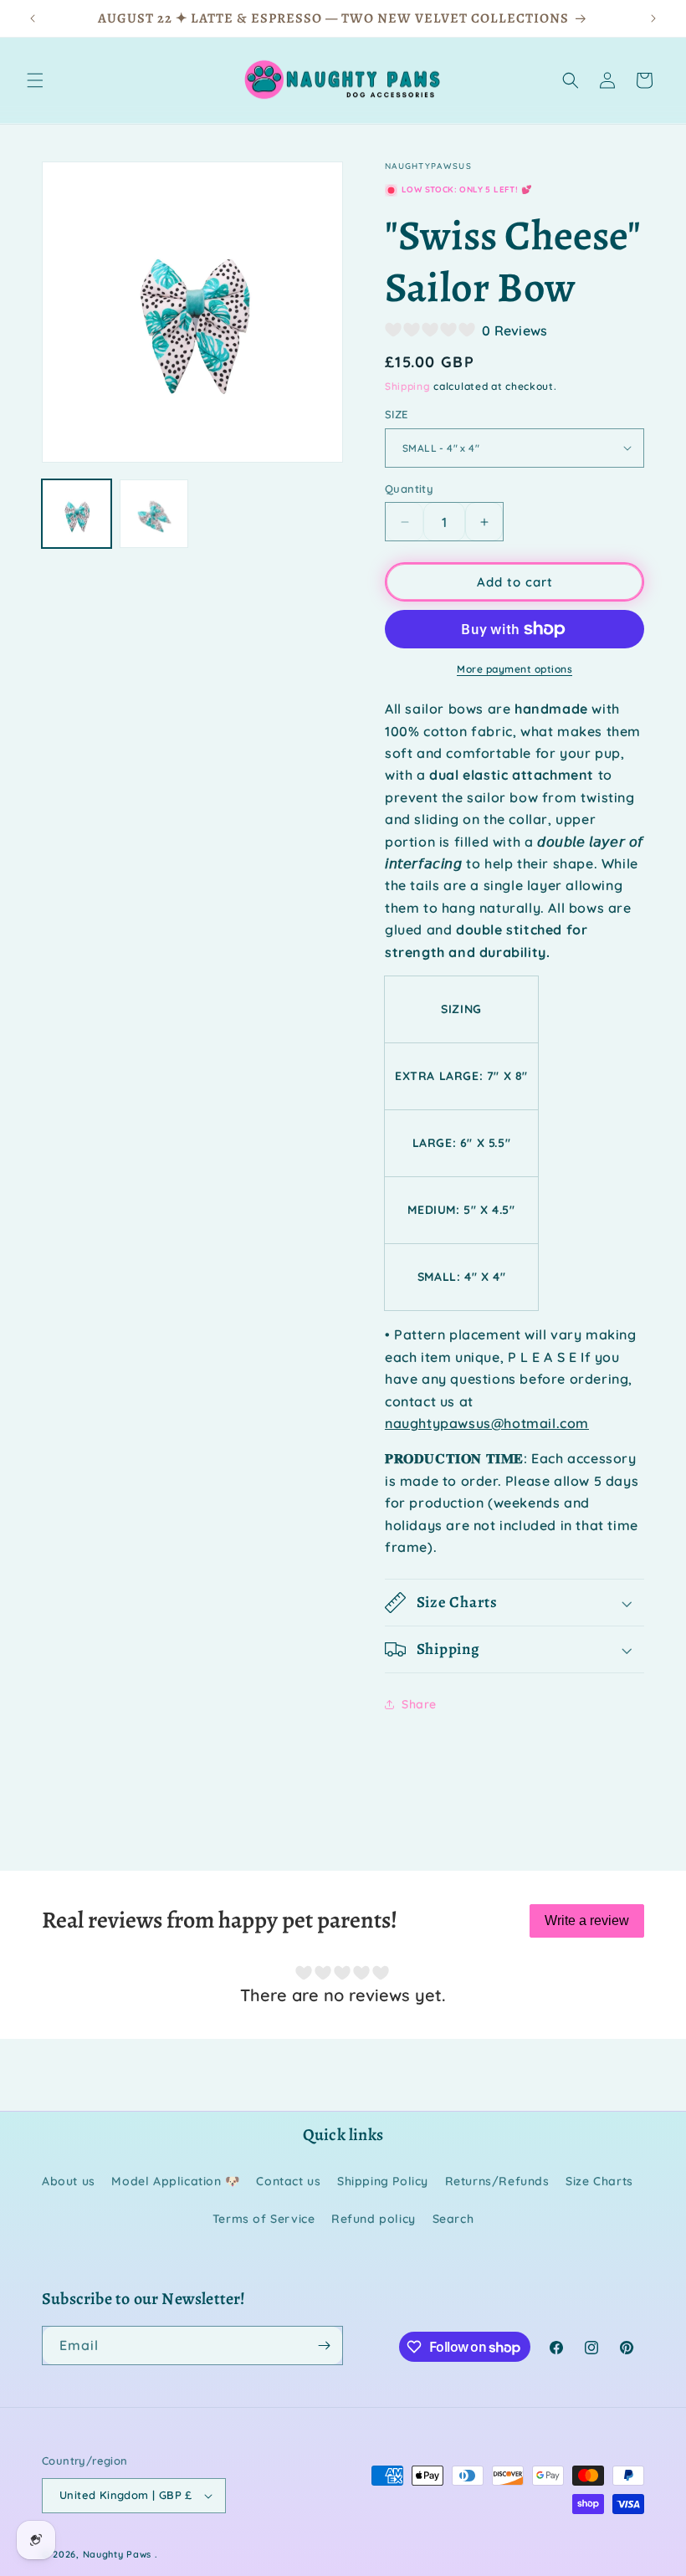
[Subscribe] (324, 2346)
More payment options (514, 669)
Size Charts (599, 2181)
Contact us (288, 2181)
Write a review (587, 1920)
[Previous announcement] (33, 18)
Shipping (408, 386)
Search (453, 2219)
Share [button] (419, 1704)
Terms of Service (264, 2219)
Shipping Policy (383, 2181)
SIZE (397, 414)
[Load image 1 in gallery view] (77, 514)
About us (69, 2181)
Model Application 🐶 (175, 2181)
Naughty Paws (117, 2554)
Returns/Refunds (497, 2181)
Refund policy (374, 2219)
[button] (35, 80)
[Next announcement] (653, 18)
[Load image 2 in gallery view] (154, 514)
